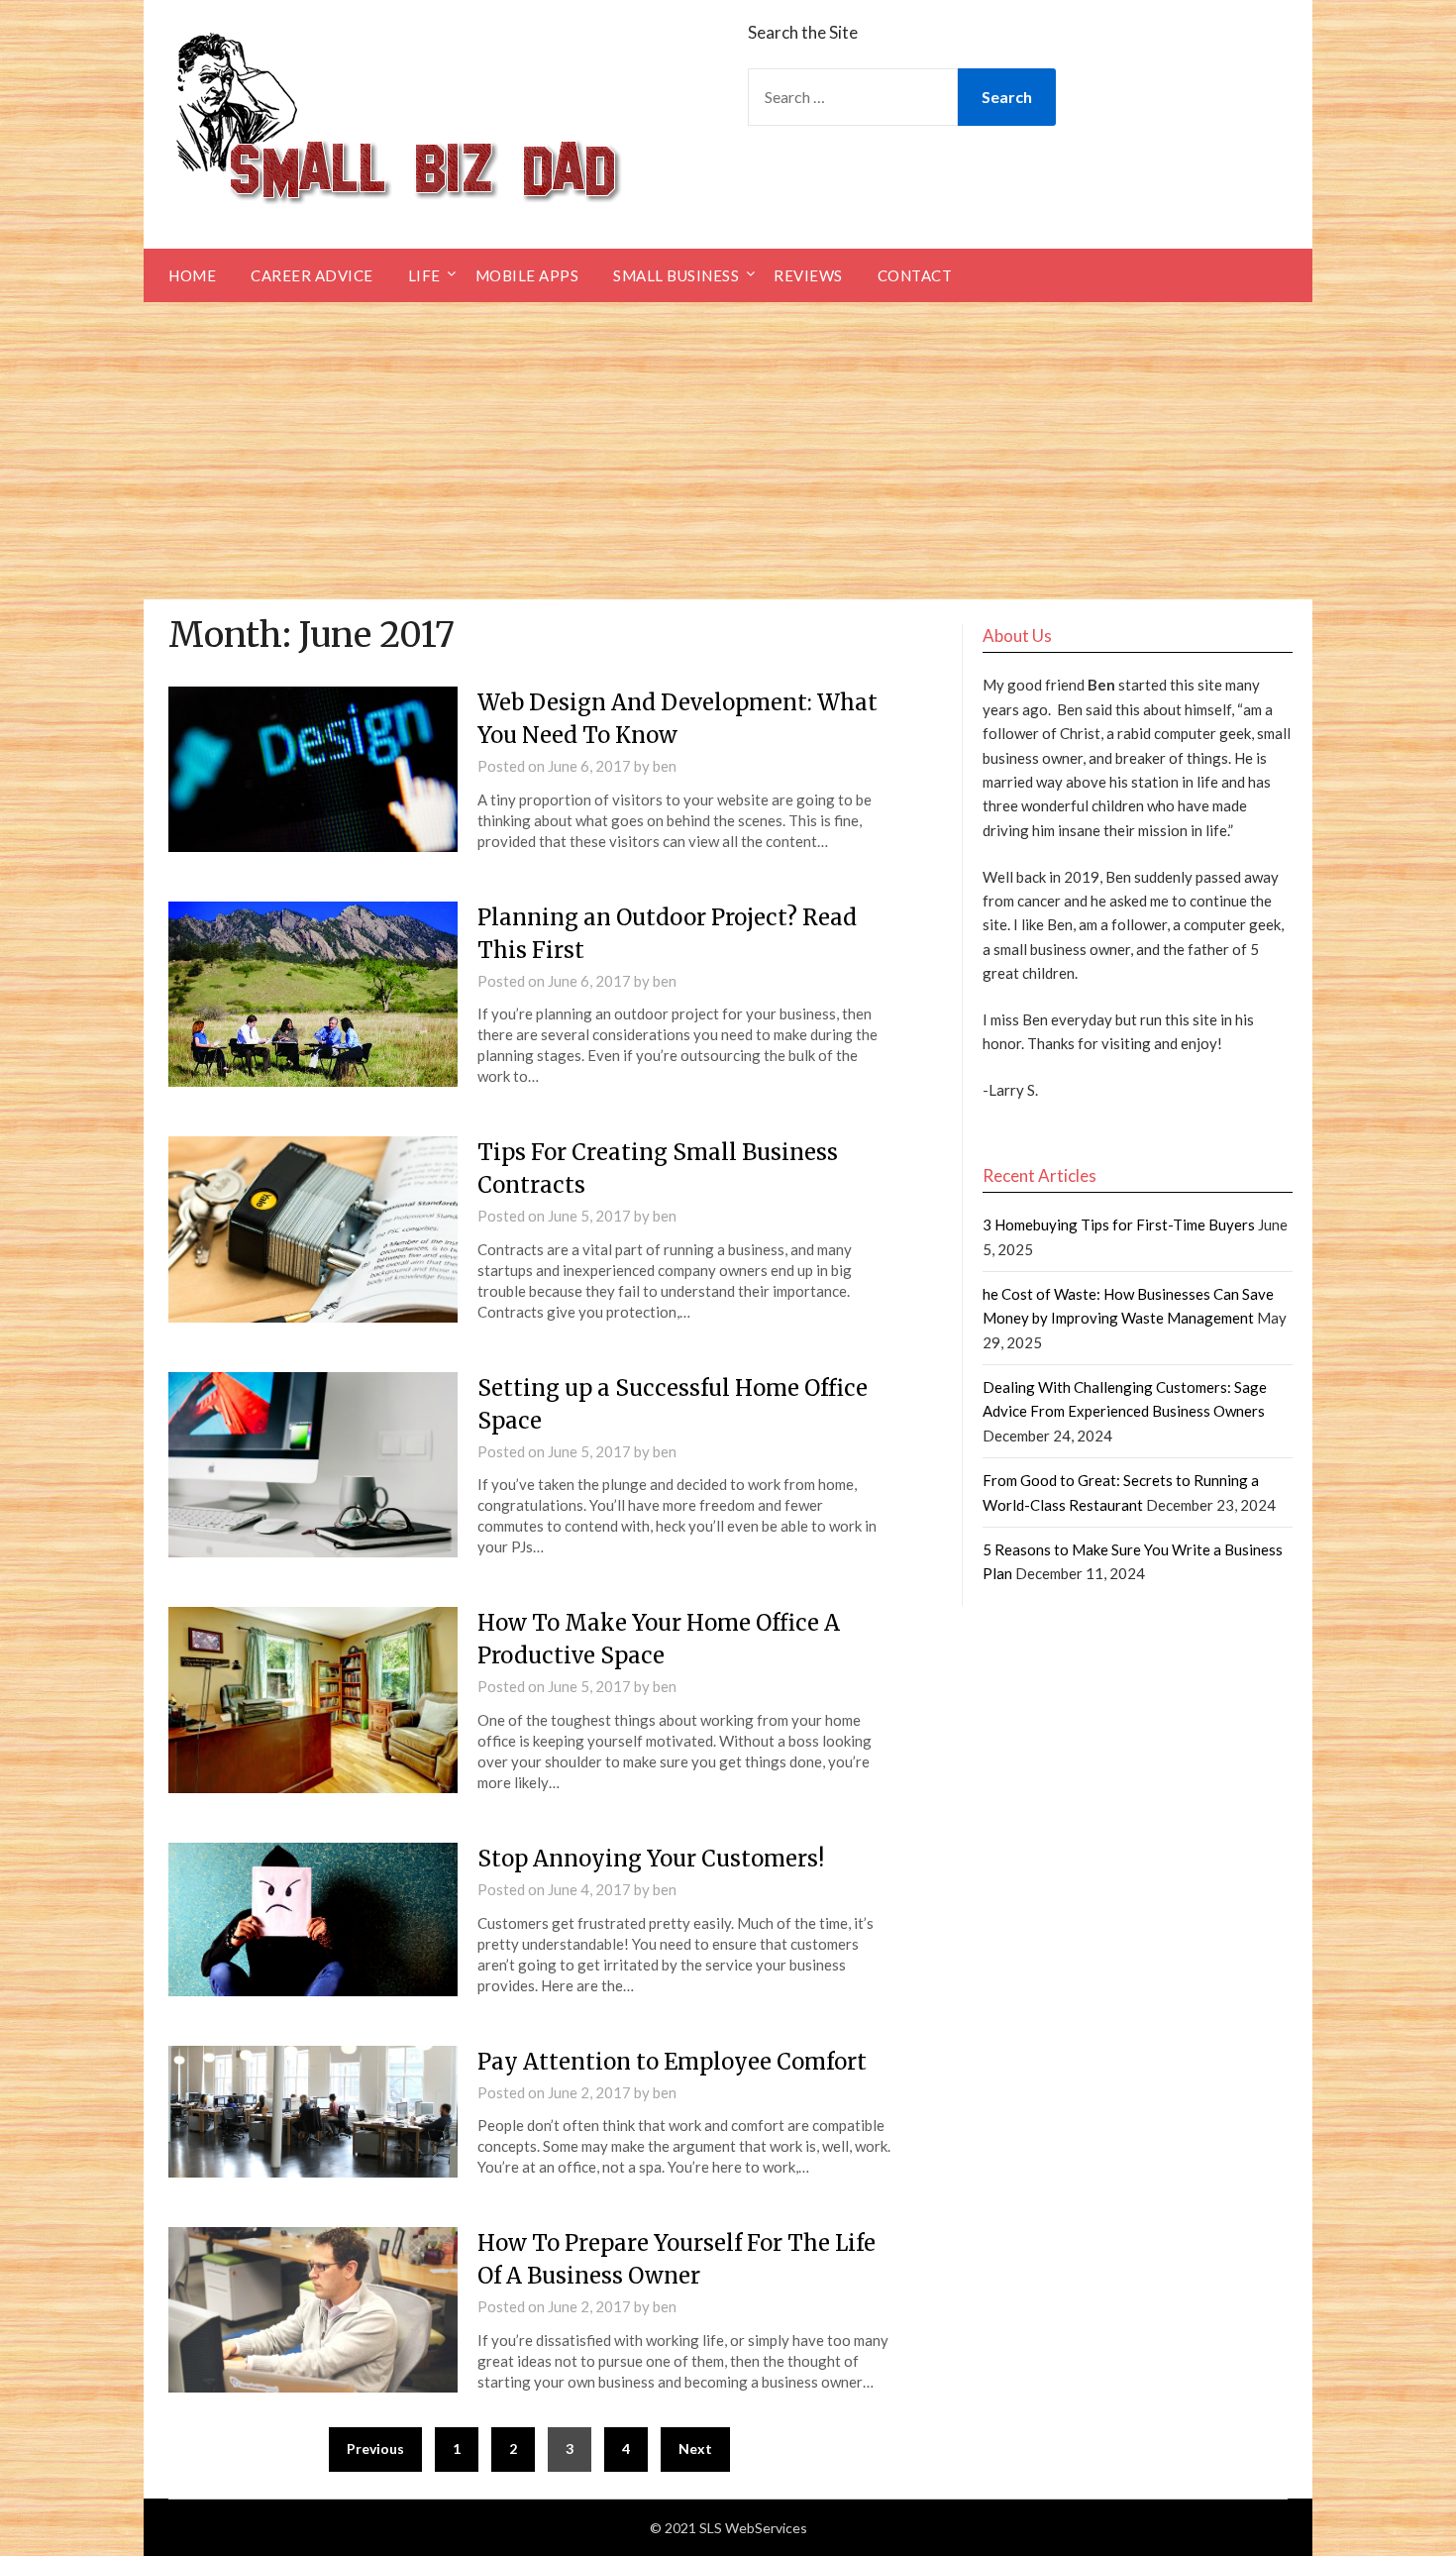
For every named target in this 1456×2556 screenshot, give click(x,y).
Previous (375, 2449)
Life (424, 275)
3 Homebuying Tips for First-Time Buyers (1119, 1225)
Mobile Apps (527, 275)
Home (192, 275)
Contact (915, 275)
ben (665, 766)
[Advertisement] (728, 451)
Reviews (808, 275)
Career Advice (312, 275)
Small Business (676, 275)
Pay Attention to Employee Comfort (672, 2062)
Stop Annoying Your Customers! (651, 1859)
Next (695, 2449)
